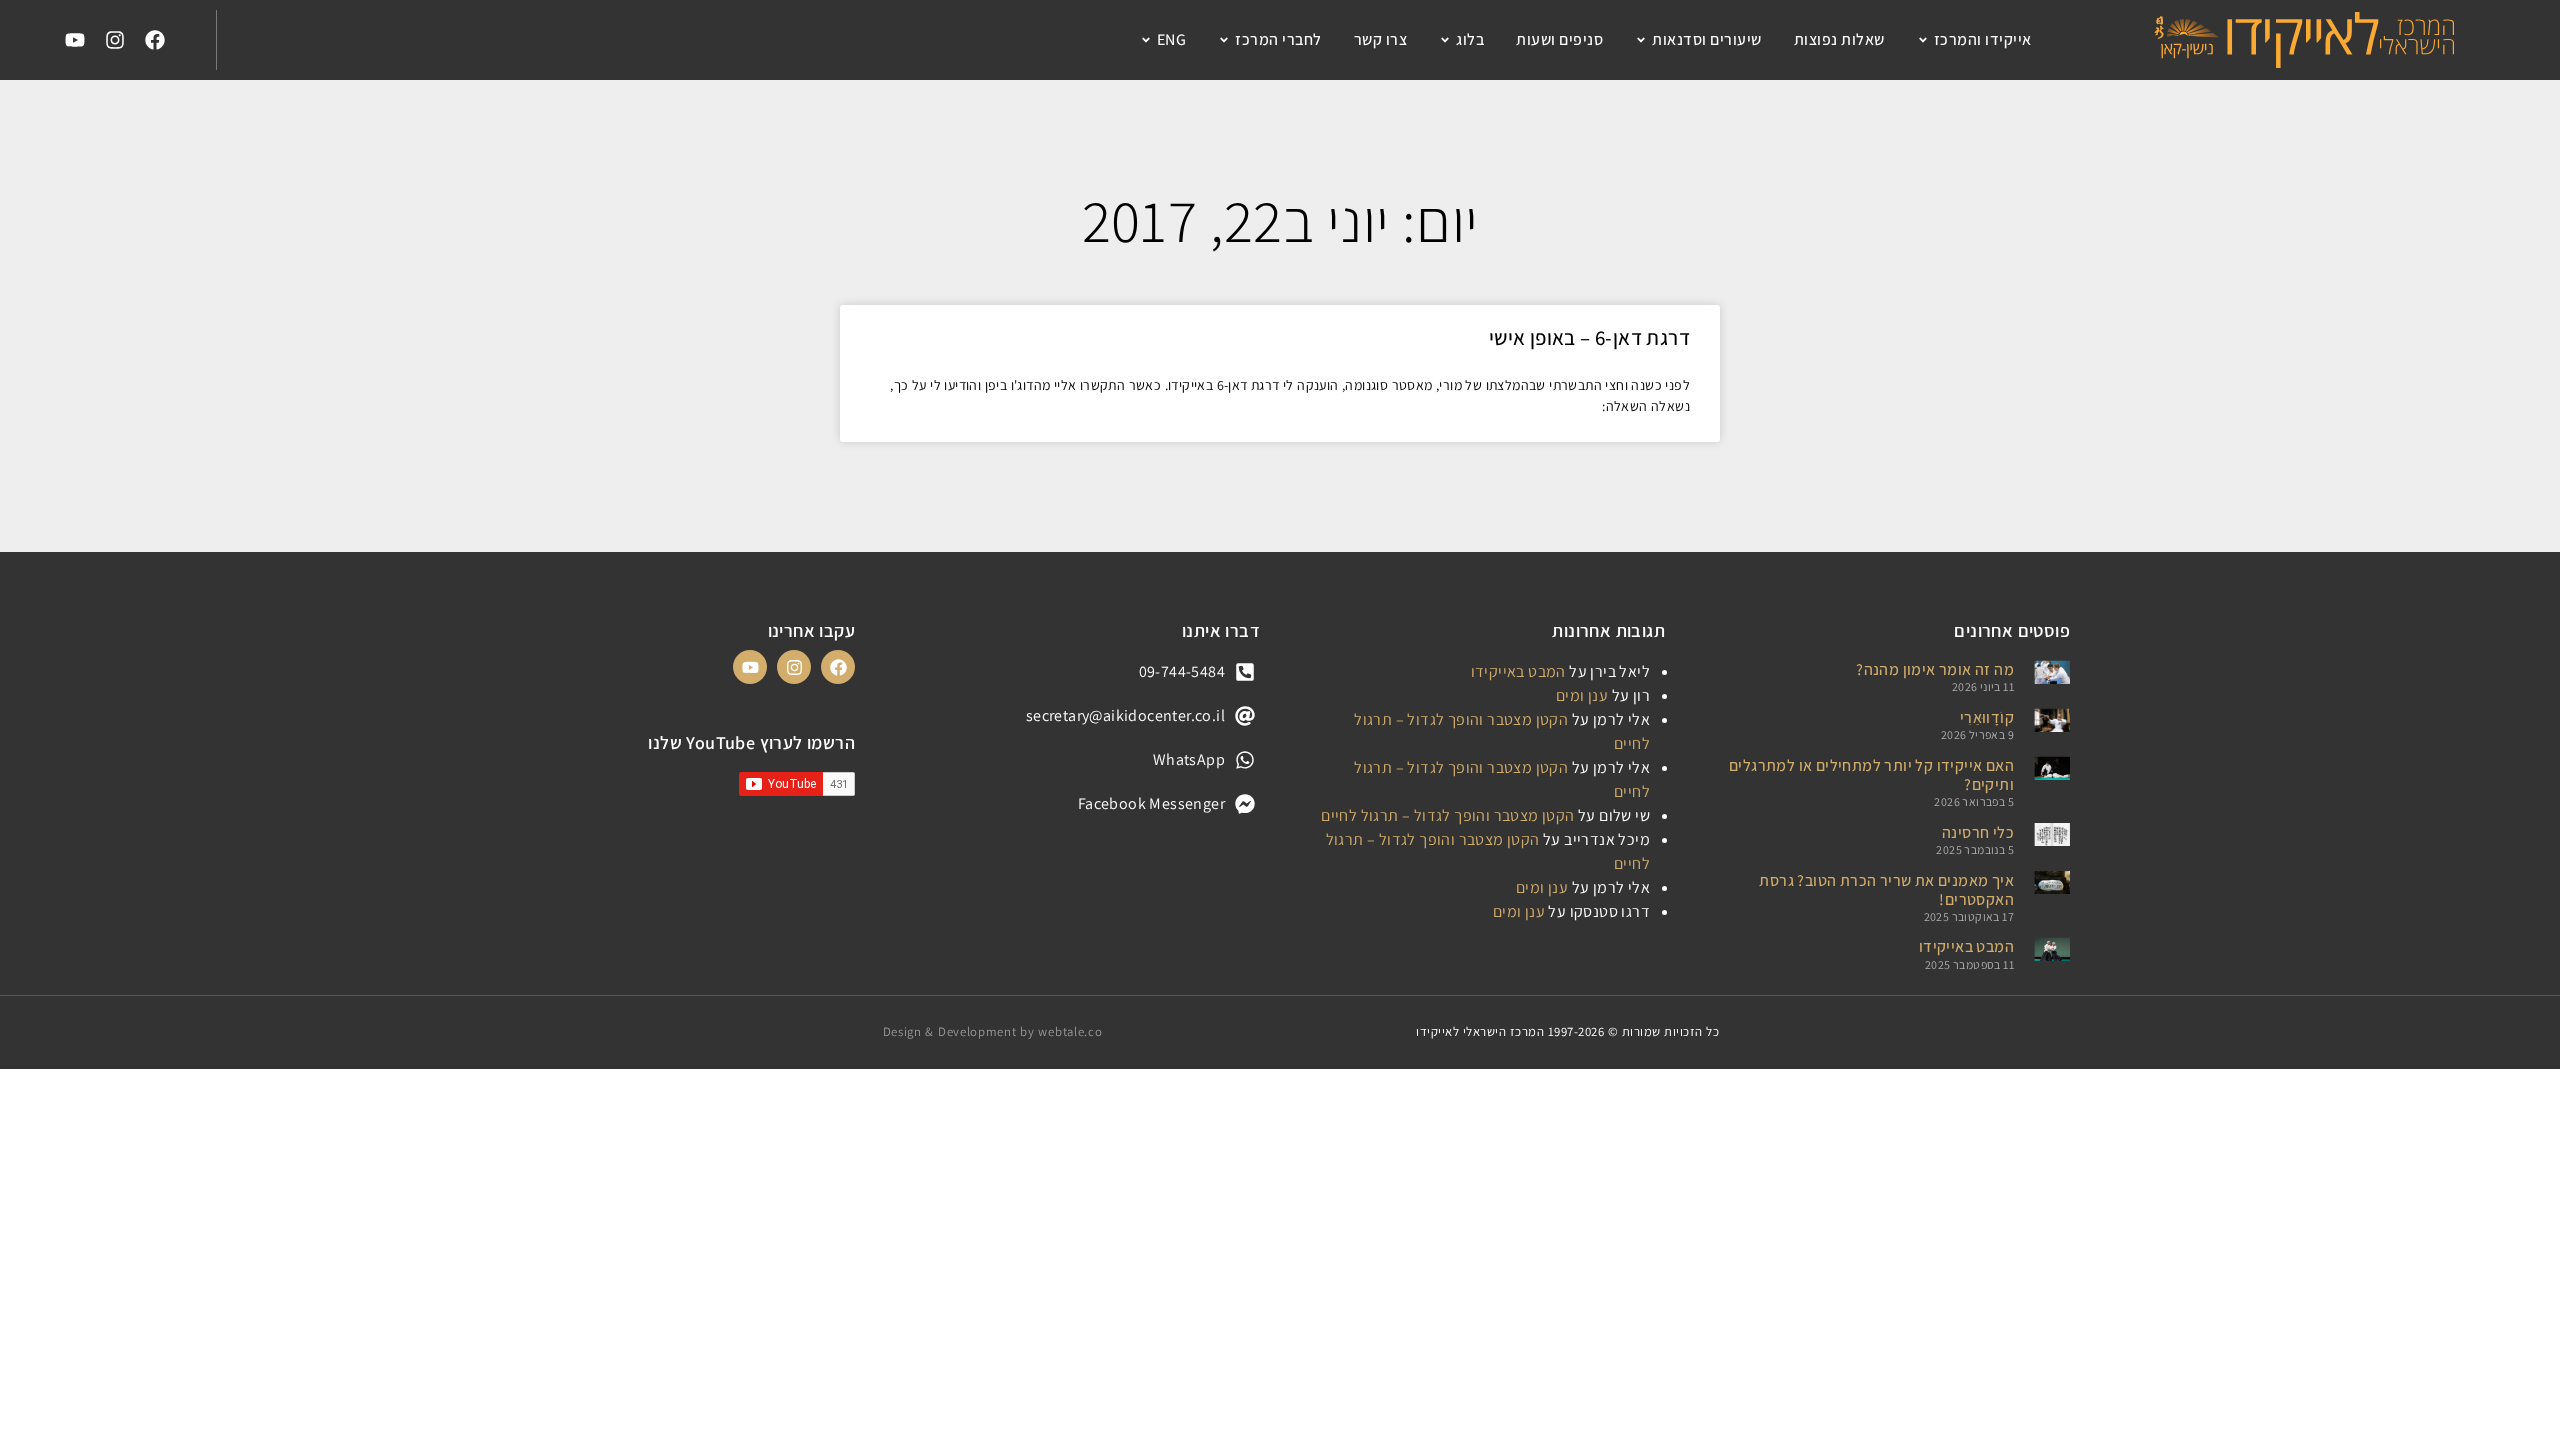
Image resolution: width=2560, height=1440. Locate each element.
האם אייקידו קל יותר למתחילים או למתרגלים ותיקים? (1871, 775)
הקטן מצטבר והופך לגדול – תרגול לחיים (1447, 815)
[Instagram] (115, 40)
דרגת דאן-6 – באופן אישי (1589, 337)
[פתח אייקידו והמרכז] (1923, 40)
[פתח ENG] (1146, 40)
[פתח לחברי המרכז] (1224, 40)
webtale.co (1070, 1031)
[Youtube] (75, 40)
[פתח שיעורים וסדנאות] (1641, 40)
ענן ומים (1582, 695)
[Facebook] (155, 40)
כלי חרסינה (1978, 832)
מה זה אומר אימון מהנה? (1935, 669)
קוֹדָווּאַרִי (1987, 717)
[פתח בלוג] (1445, 40)
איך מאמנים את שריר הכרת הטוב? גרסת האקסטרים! (1886, 890)
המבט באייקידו (1966, 946)
